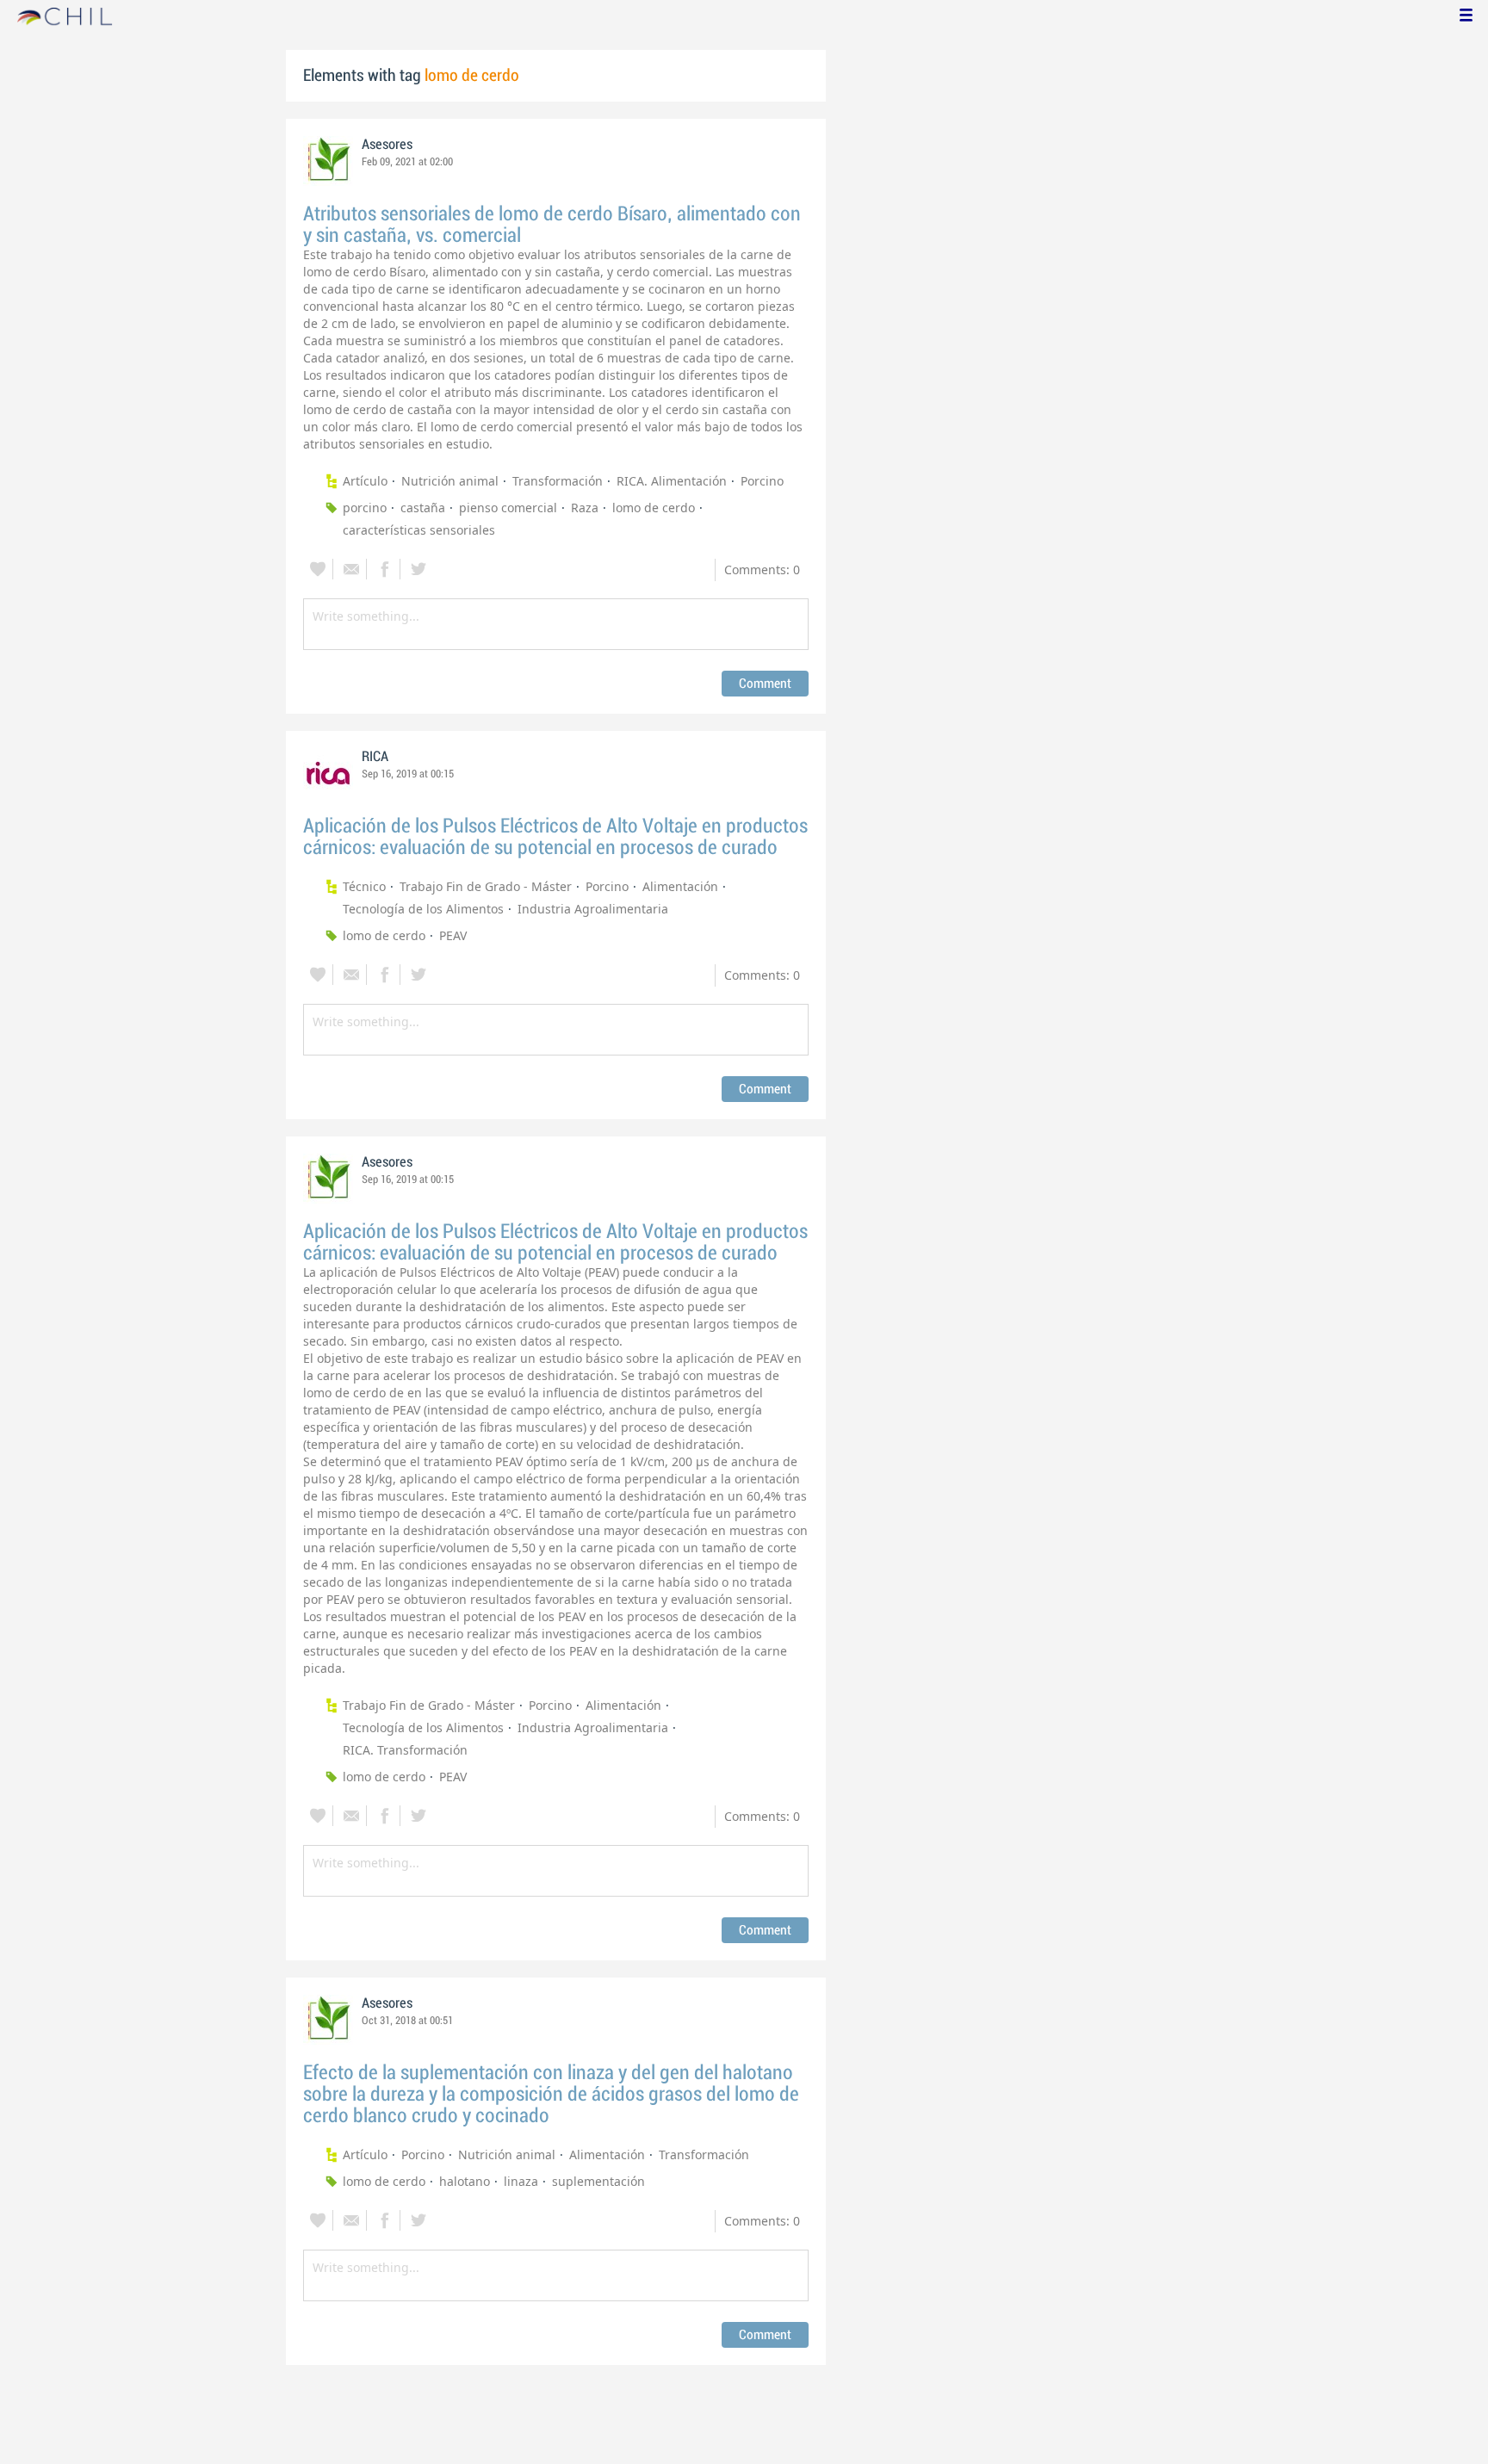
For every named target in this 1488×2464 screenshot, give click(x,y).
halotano (465, 2181)
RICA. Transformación (405, 1750)
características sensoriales (419, 530)
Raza (585, 508)
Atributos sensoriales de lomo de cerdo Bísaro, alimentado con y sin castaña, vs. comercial (552, 225)
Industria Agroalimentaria (593, 909)
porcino (365, 508)
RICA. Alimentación (672, 481)
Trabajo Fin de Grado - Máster (486, 886)
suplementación (598, 2181)
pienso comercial (508, 508)
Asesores (387, 145)
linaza (521, 2181)
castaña (423, 508)
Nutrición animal (450, 481)
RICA (375, 757)
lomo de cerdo (654, 508)
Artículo (365, 481)
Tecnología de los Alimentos (423, 909)
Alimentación (680, 886)
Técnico (364, 886)
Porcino (762, 481)
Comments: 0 (762, 570)
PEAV (453, 935)
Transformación (558, 481)
